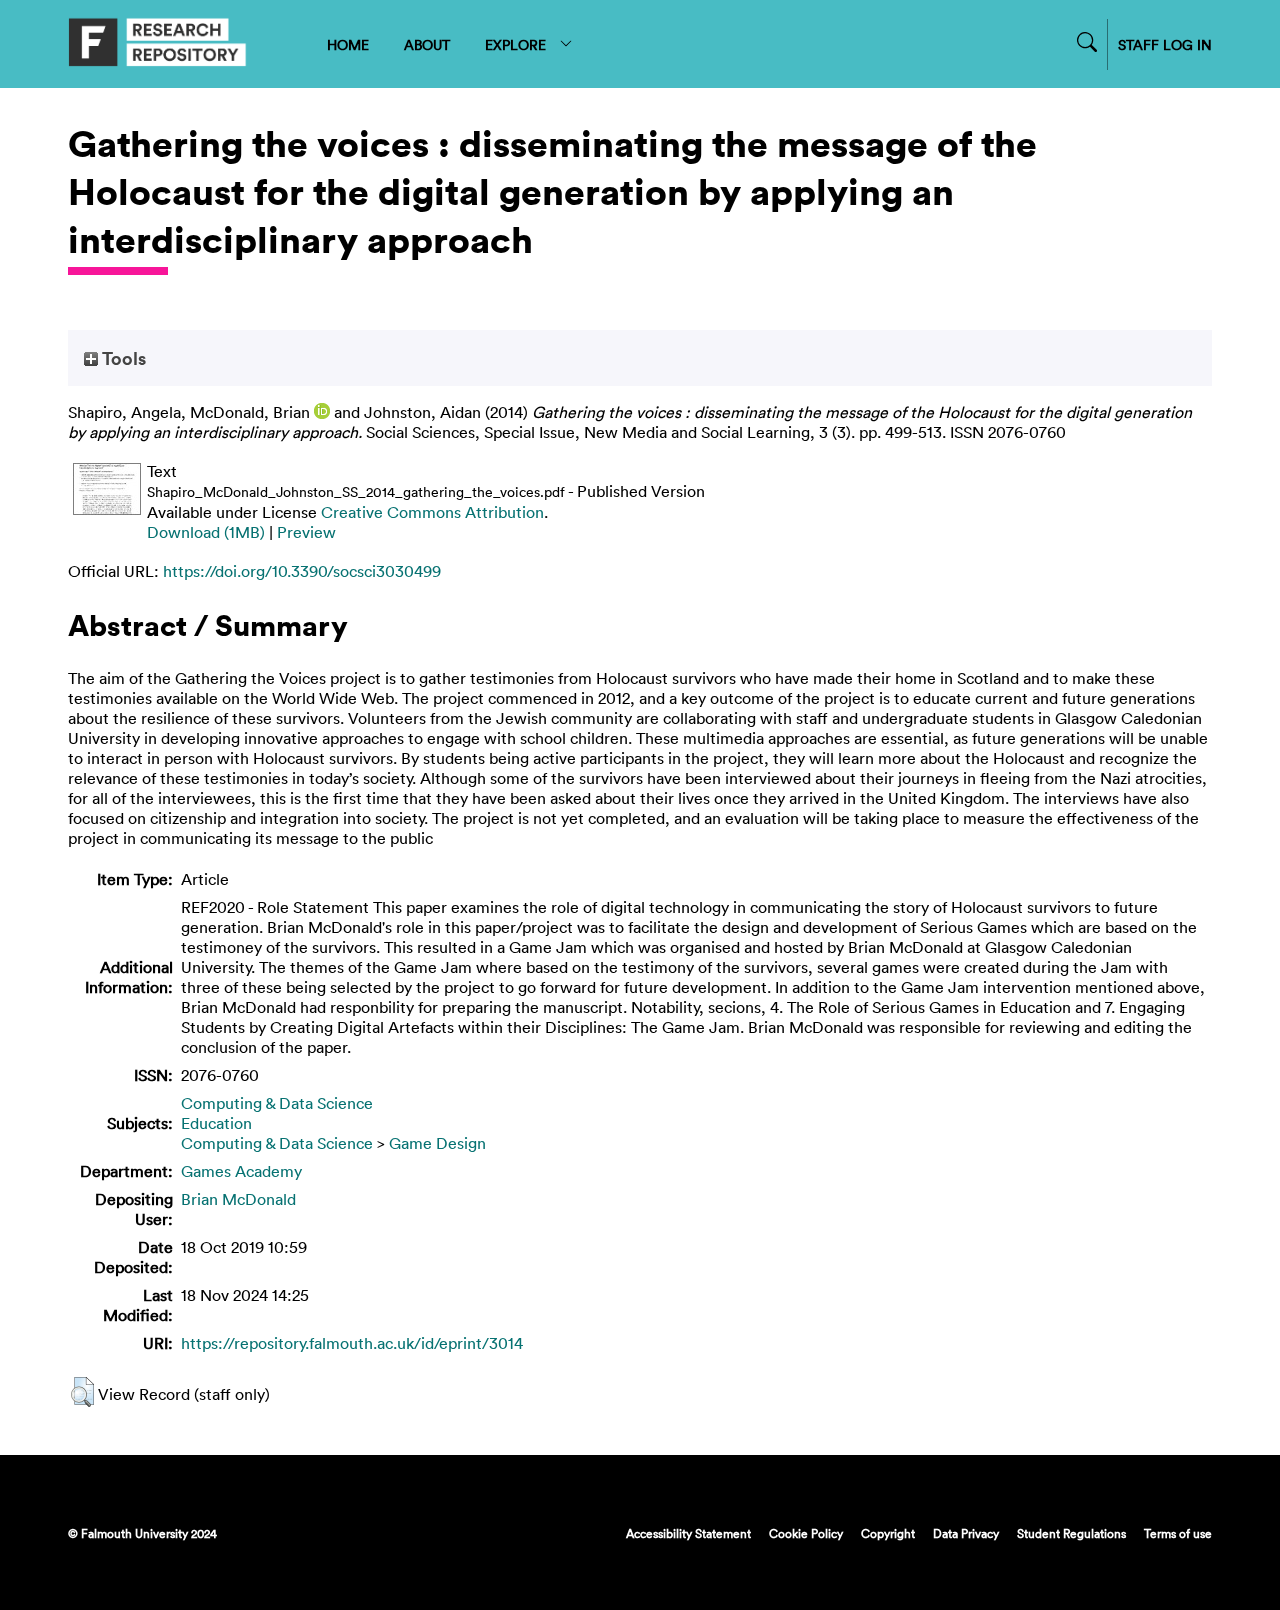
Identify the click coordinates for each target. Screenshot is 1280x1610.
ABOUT (427, 44)
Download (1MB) (206, 532)
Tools (122, 358)
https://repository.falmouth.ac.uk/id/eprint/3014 (352, 1343)
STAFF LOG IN (1165, 44)
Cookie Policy (806, 1533)
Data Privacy (966, 1533)
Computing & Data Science (277, 1103)
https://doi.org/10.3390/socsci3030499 (302, 571)
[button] (82, 1392)
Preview (306, 532)
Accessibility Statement (688, 1533)
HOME (348, 44)
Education (216, 1123)
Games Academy (241, 1171)
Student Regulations (1071, 1533)
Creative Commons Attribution (432, 512)
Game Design (437, 1143)
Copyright (888, 1533)
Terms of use (1178, 1533)
